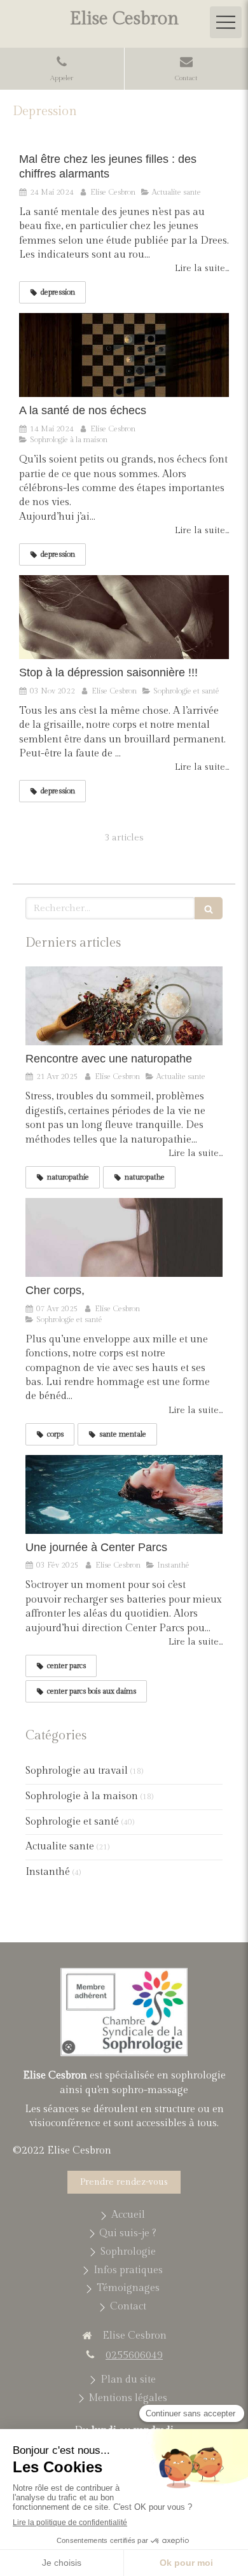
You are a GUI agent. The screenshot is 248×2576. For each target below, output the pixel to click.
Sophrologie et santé (72, 1822)
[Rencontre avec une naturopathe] (124, 1006)
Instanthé (48, 1872)
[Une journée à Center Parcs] (124, 1494)
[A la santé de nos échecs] (124, 355)
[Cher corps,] (124, 1237)
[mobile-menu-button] (226, 22)
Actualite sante (60, 1847)
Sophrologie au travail (77, 1771)
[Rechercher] (209, 908)
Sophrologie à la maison (82, 1796)
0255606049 (134, 2356)
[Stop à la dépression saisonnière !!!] (124, 617)
